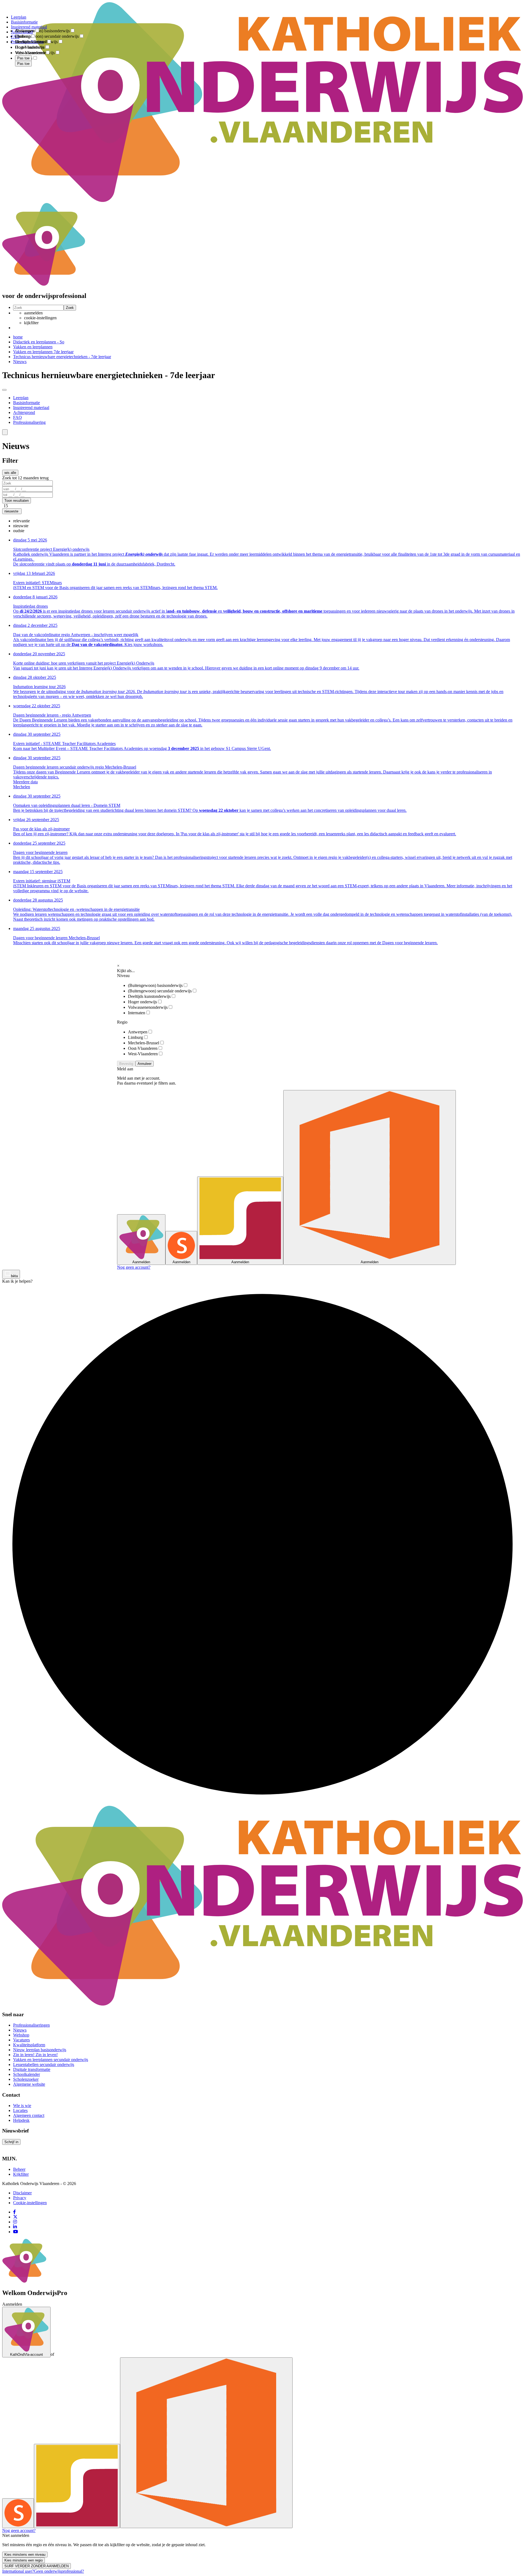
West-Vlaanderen (143, 1054)
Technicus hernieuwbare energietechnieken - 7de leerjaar (62, 357)
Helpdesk (21, 2120)
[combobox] (262, 526)
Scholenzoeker (26, 2079)
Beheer (19, 2169)
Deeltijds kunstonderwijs (149, 996)
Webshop (21, 2035)
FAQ (17, 417)
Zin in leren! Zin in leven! (35, 2055)
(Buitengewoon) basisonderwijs (155, 985)
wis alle (10, 473)
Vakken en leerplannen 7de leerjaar (43, 352)
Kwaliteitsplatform (29, 2045)
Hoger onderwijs (142, 1002)
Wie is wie (22, 2106)
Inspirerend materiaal (31, 408)
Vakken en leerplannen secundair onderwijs (51, 2060)
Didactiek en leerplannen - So (39, 342)
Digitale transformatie (32, 2069)
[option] (21, 521)
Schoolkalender (27, 2074)
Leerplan (21, 398)
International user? (18, 2571)
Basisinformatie (27, 403)
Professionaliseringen (31, 2025)
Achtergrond (24, 412)
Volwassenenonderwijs (148, 1007)
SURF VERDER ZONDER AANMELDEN (37, 2566)
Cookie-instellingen (30, 2203)
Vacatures (21, 2040)
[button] (5, 432)
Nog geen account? (134, 1267)
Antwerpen (138, 1032)
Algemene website (29, 2084)
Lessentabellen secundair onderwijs (44, 2064)
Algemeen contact (29, 2115)
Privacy (20, 2198)
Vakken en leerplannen (33, 347)
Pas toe (23, 64)
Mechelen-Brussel (144, 1043)
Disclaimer (22, 2193)
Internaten (137, 1013)
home (18, 337)
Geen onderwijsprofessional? (59, 2571)
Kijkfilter (21, 2174)
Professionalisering (29, 422)
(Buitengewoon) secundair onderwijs (160, 991)
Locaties (20, 2110)
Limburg (135, 1037)
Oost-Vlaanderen (143, 1048)
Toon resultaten (17, 501)
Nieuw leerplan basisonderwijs (40, 2050)
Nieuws (20, 362)
